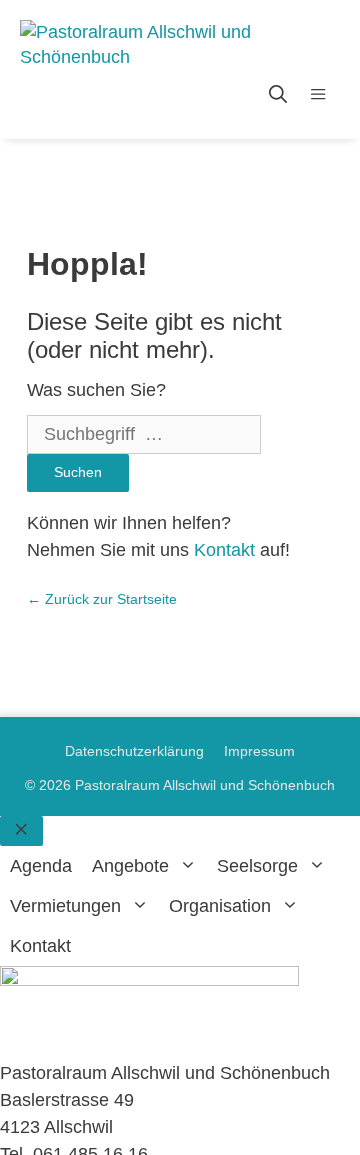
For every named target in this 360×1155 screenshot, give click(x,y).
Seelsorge (257, 866)
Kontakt (224, 550)
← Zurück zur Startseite (102, 599)
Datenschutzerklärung (134, 751)
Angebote (130, 866)
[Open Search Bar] (278, 95)
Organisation (220, 906)
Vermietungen (65, 906)
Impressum (259, 751)
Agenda (41, 866)
